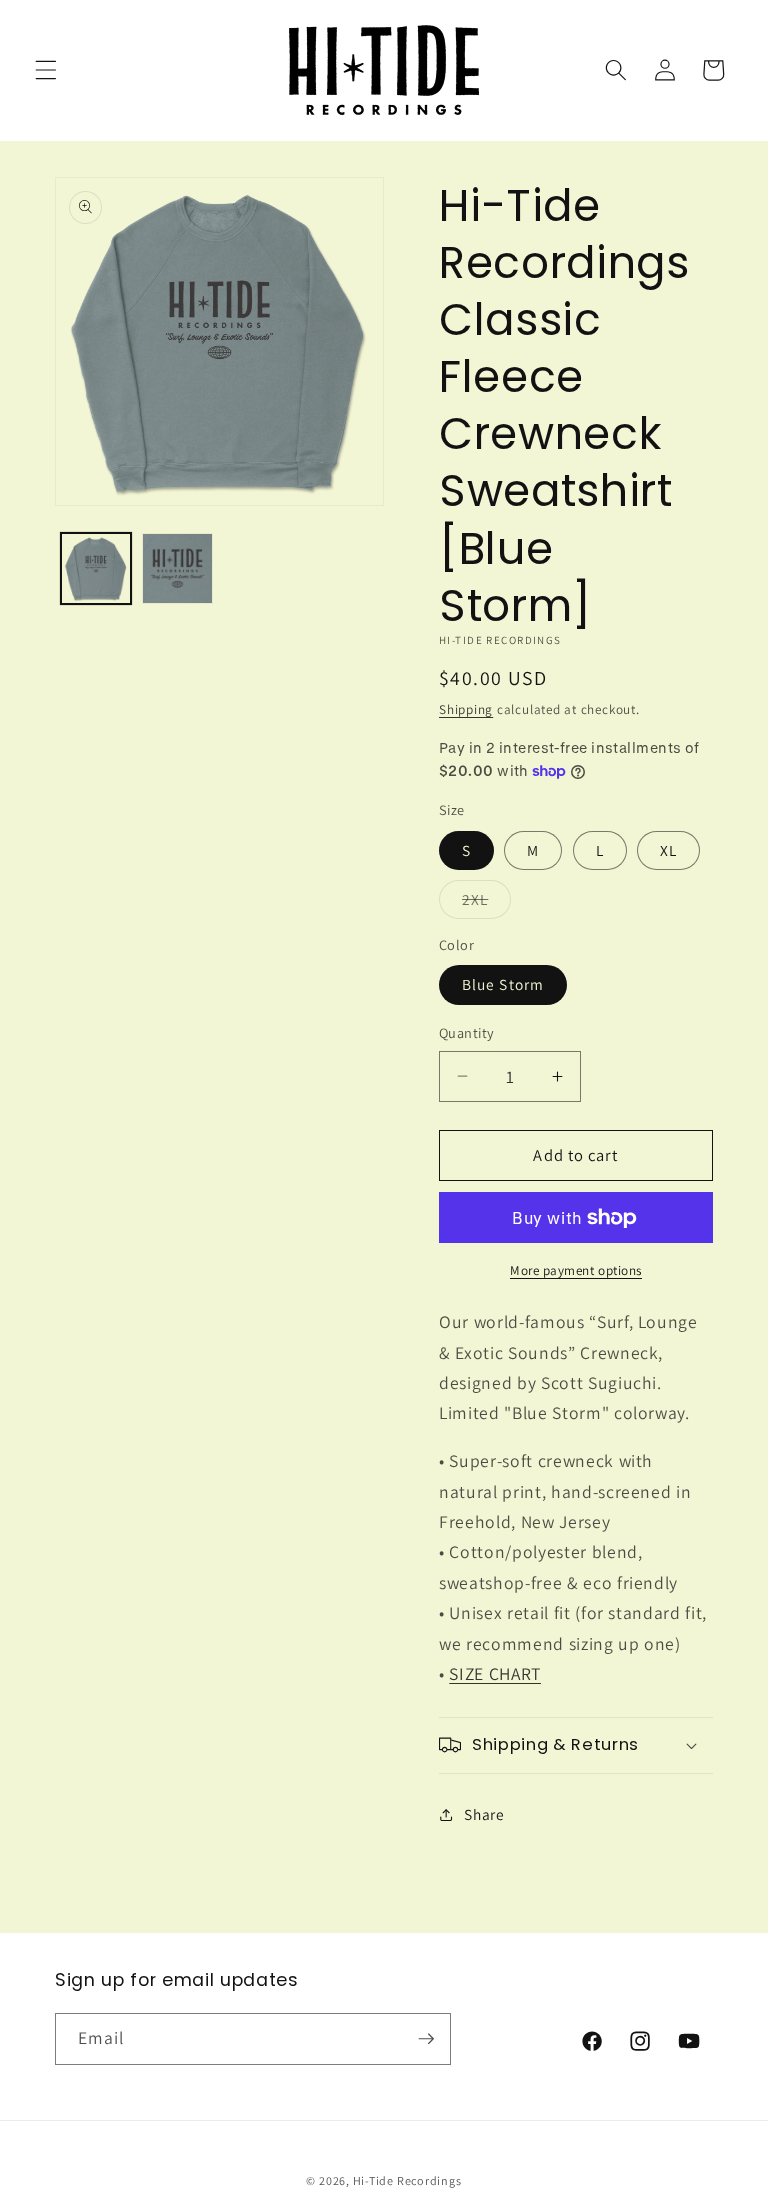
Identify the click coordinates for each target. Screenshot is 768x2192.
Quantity (467, 1032)
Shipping (466, 709)
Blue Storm (503, 984)
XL (668, 850)
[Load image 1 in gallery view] (96, 568)
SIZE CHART (495, 1673)
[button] (46, 70)
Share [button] (484, 1814)
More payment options (576, 1270)
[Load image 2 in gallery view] (177, 568)
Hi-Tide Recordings (407, 2180)
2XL (486, 903)
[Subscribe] (426, 2039)
